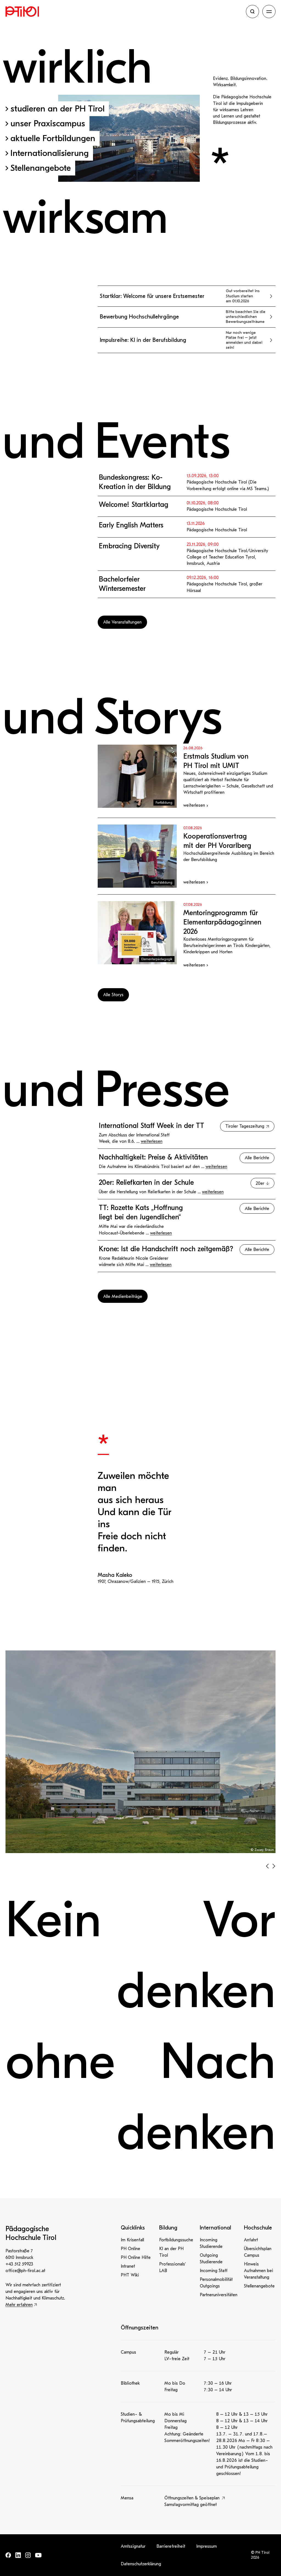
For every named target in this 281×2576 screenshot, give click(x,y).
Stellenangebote (259, 2286)
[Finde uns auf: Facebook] (8, 2555)
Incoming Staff (214, 2271)
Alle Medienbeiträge (123, 1297)
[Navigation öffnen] (269, 12)
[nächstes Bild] (274, 1866)
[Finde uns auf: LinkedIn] (18, 2555)
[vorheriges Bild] (267, 1866)
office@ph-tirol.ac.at (25, 2271)
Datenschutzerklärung (141, 2564)
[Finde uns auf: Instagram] (28, 2555)
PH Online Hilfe (136, 2258)
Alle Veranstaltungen (122, 622)
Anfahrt (251, 2240)
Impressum (206, 2546)
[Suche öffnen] (252, 12)
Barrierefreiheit (171, 2546)
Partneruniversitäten (219, 2295)
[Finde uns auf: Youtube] (38, 2555)
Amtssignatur (133, 2546)
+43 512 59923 (19, 2264)
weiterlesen (152, 1141)
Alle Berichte (257, 1158)
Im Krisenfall (132, 2240)
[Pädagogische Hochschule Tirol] (124, 12)
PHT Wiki (130, 2275)
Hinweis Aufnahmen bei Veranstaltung (258, 2271)
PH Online (130, 2249)
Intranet (128, 2266)
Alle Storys (113, 995)
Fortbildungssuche (176, 2240)
